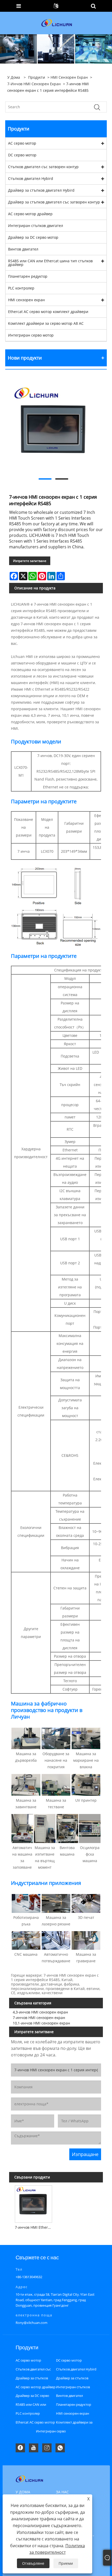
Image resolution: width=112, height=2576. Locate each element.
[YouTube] (34, 2448)
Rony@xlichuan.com (32, 2323)
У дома (23, 2492)
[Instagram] (47, 2448)
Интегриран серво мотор (31, 335)
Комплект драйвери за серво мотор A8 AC (46, 323)
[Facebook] (20, 2448)
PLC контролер (21, 288)
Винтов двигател (23, 249)
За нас (62, 2492)
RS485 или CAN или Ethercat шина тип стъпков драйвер (50, 263)
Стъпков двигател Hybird (31, 178)
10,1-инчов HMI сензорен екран (41, 2023)
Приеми (66, 2563)
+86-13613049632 (29, 2277)
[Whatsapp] (60, 2448)
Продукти (37, 77)
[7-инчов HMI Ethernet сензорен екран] (33, 2203)
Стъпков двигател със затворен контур (43, 167)
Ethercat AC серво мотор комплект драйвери (48, 312)
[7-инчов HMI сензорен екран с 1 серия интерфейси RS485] (53, 427)
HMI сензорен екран (69, 77)
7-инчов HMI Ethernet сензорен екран (35, 2227)
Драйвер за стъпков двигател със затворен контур (54, 202)
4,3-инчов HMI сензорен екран (40, 2012)
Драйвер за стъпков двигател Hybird (41, 190)
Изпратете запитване (30, 561)
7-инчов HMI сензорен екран (34, 84)
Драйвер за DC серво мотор (33, 237)
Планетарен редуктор (28, 276)
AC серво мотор (22, 143)
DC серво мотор (22, 155)
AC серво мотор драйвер (30, 214)
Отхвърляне (33, 2563)
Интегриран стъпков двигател (36, 226)
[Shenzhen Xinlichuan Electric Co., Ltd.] (57, 23)
